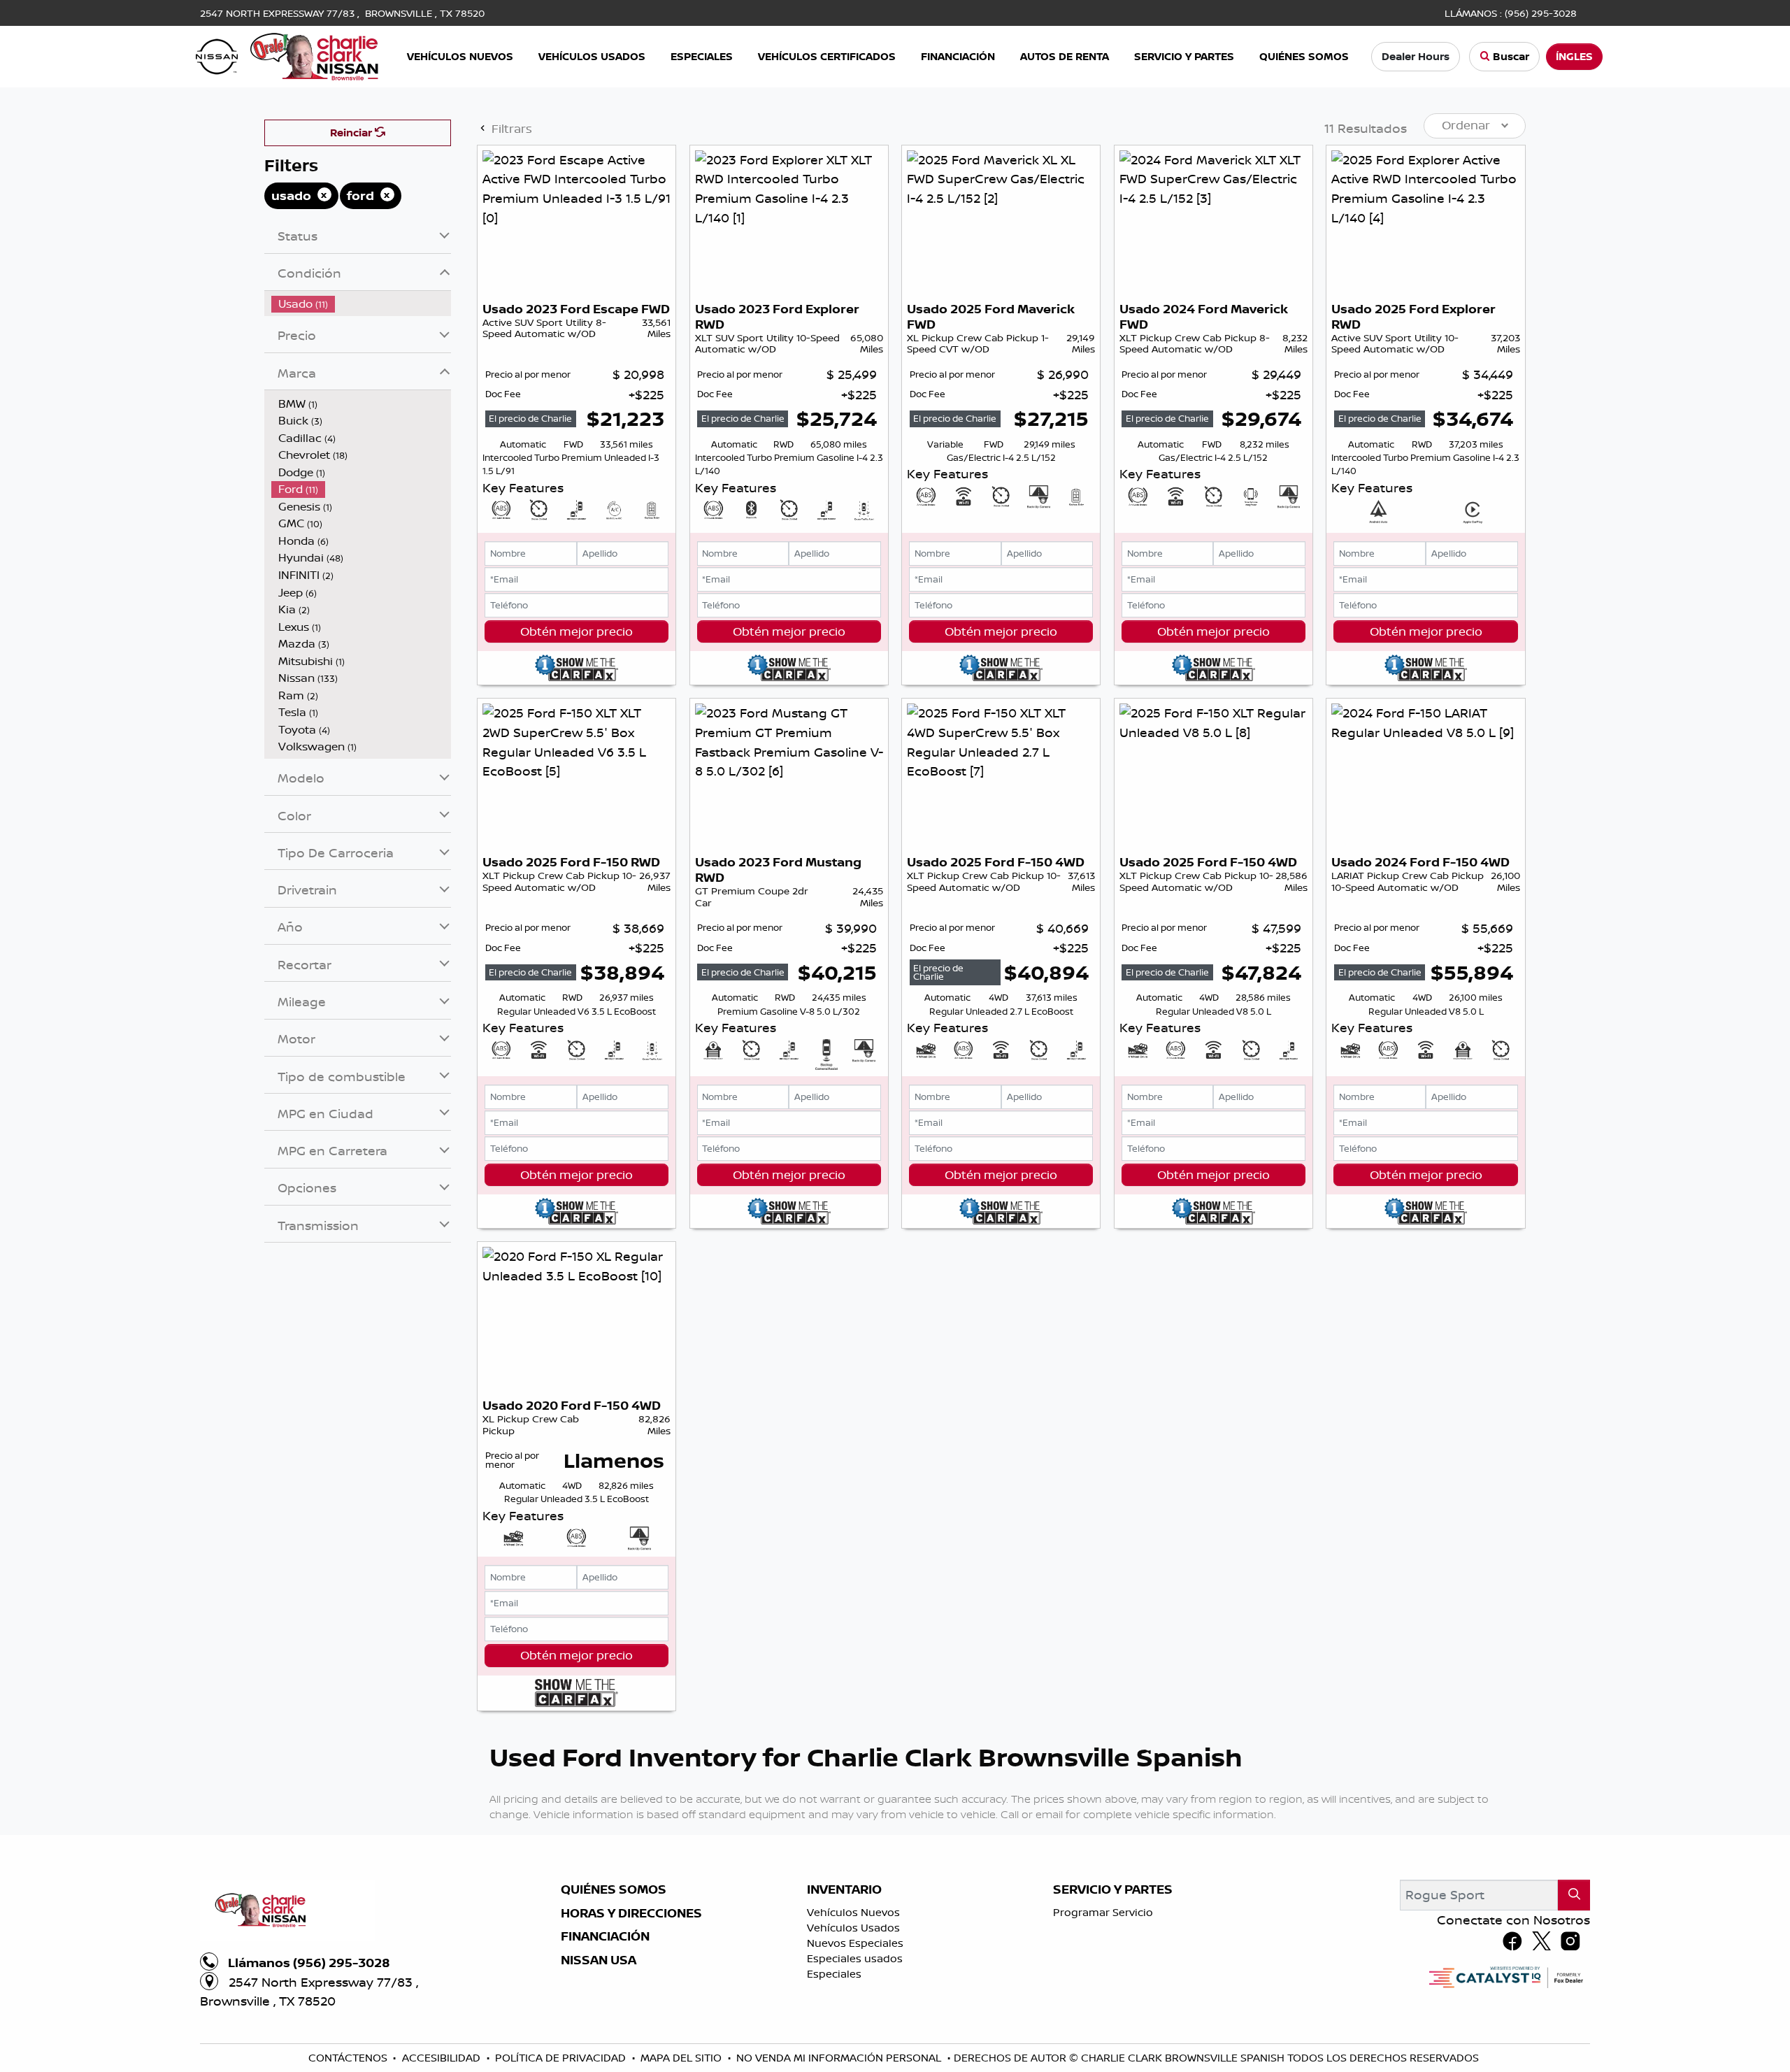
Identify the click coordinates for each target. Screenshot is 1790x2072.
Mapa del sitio (682, 2058)
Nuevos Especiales (855, 1943)
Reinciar (352, 133)
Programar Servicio (1103, 1912)
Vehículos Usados (853, 1928)
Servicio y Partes (1113, 1889)
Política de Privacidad (562, 2058)
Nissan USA (599, 1960)
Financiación (605, 1936)
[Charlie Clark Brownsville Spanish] (288, 55)
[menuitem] (361, 304)
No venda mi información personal (840, 2058)
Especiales (834, 1974)
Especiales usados (855, 1958)
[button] (460, 57)
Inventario (844, 1889)
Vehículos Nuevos (853, 1912)
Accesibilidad (443, 2058)
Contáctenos (349, 2058)
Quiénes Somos (614, 1889)
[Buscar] (1574, 1895)
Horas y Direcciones (631, 1913)
